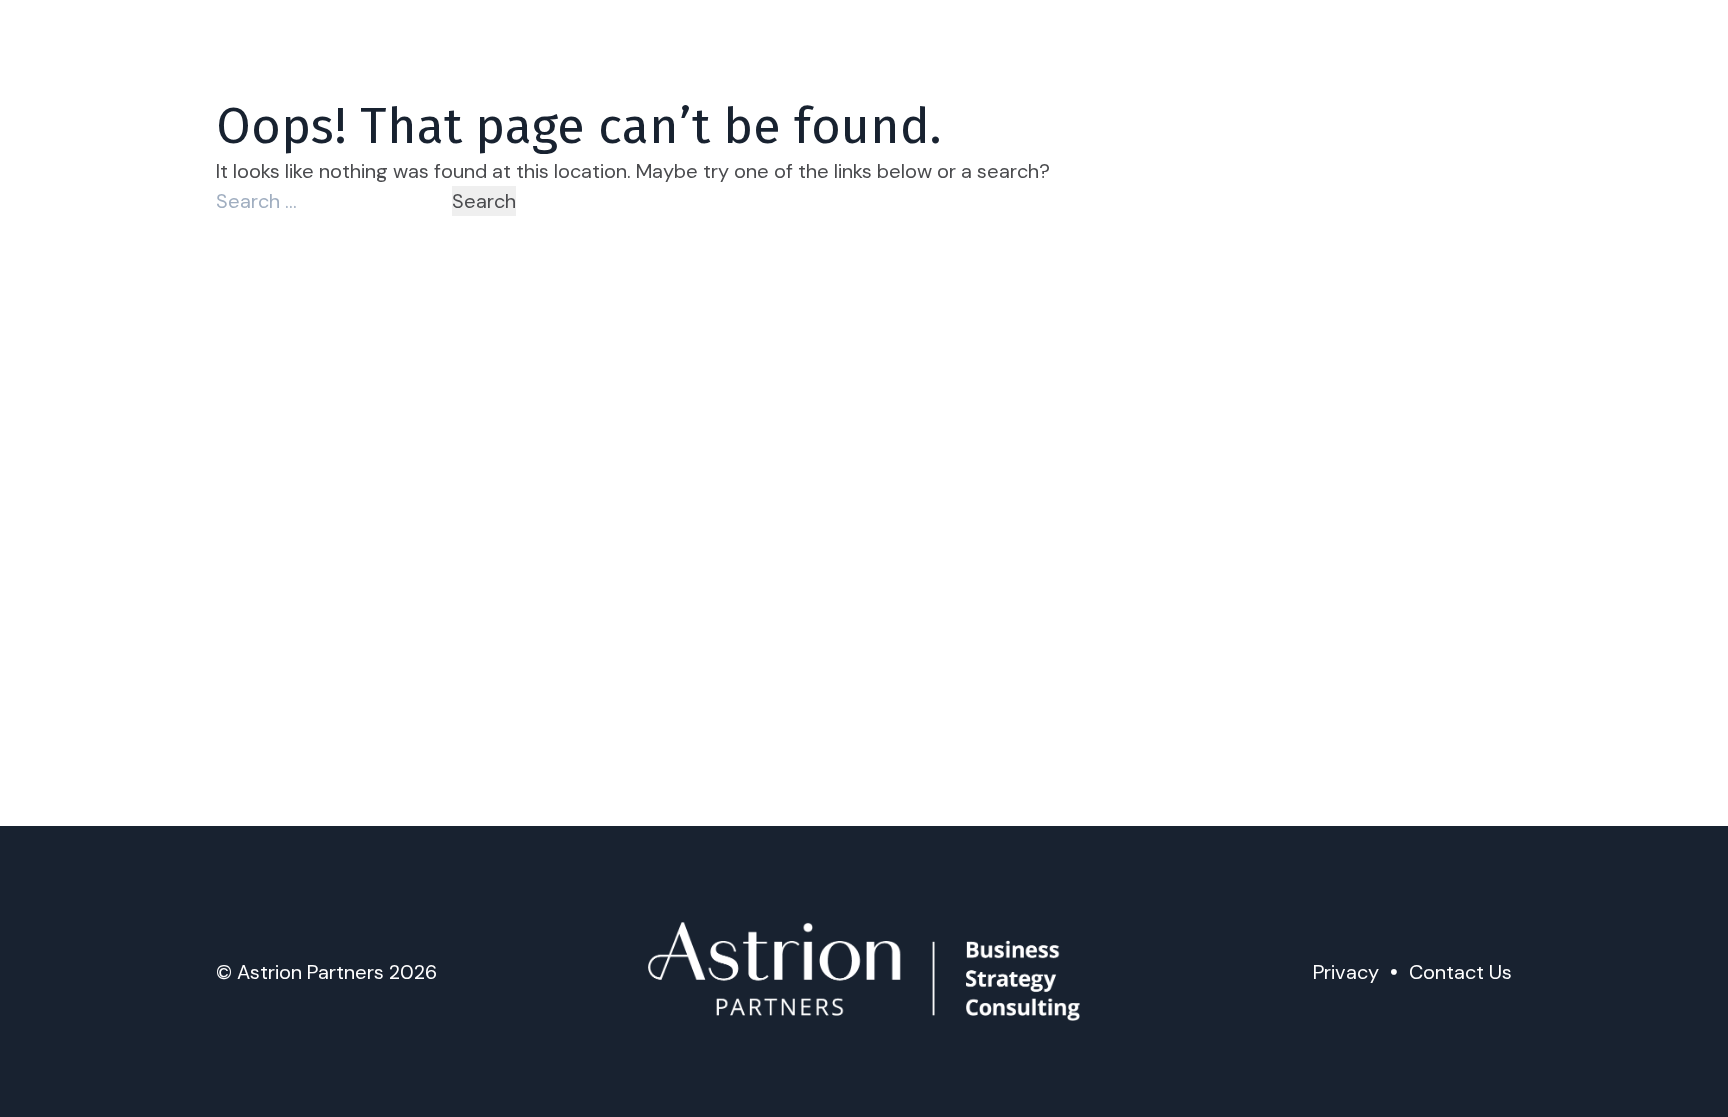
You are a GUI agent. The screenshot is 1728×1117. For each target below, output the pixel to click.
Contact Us (1460, 972)
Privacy (1346, 972)
